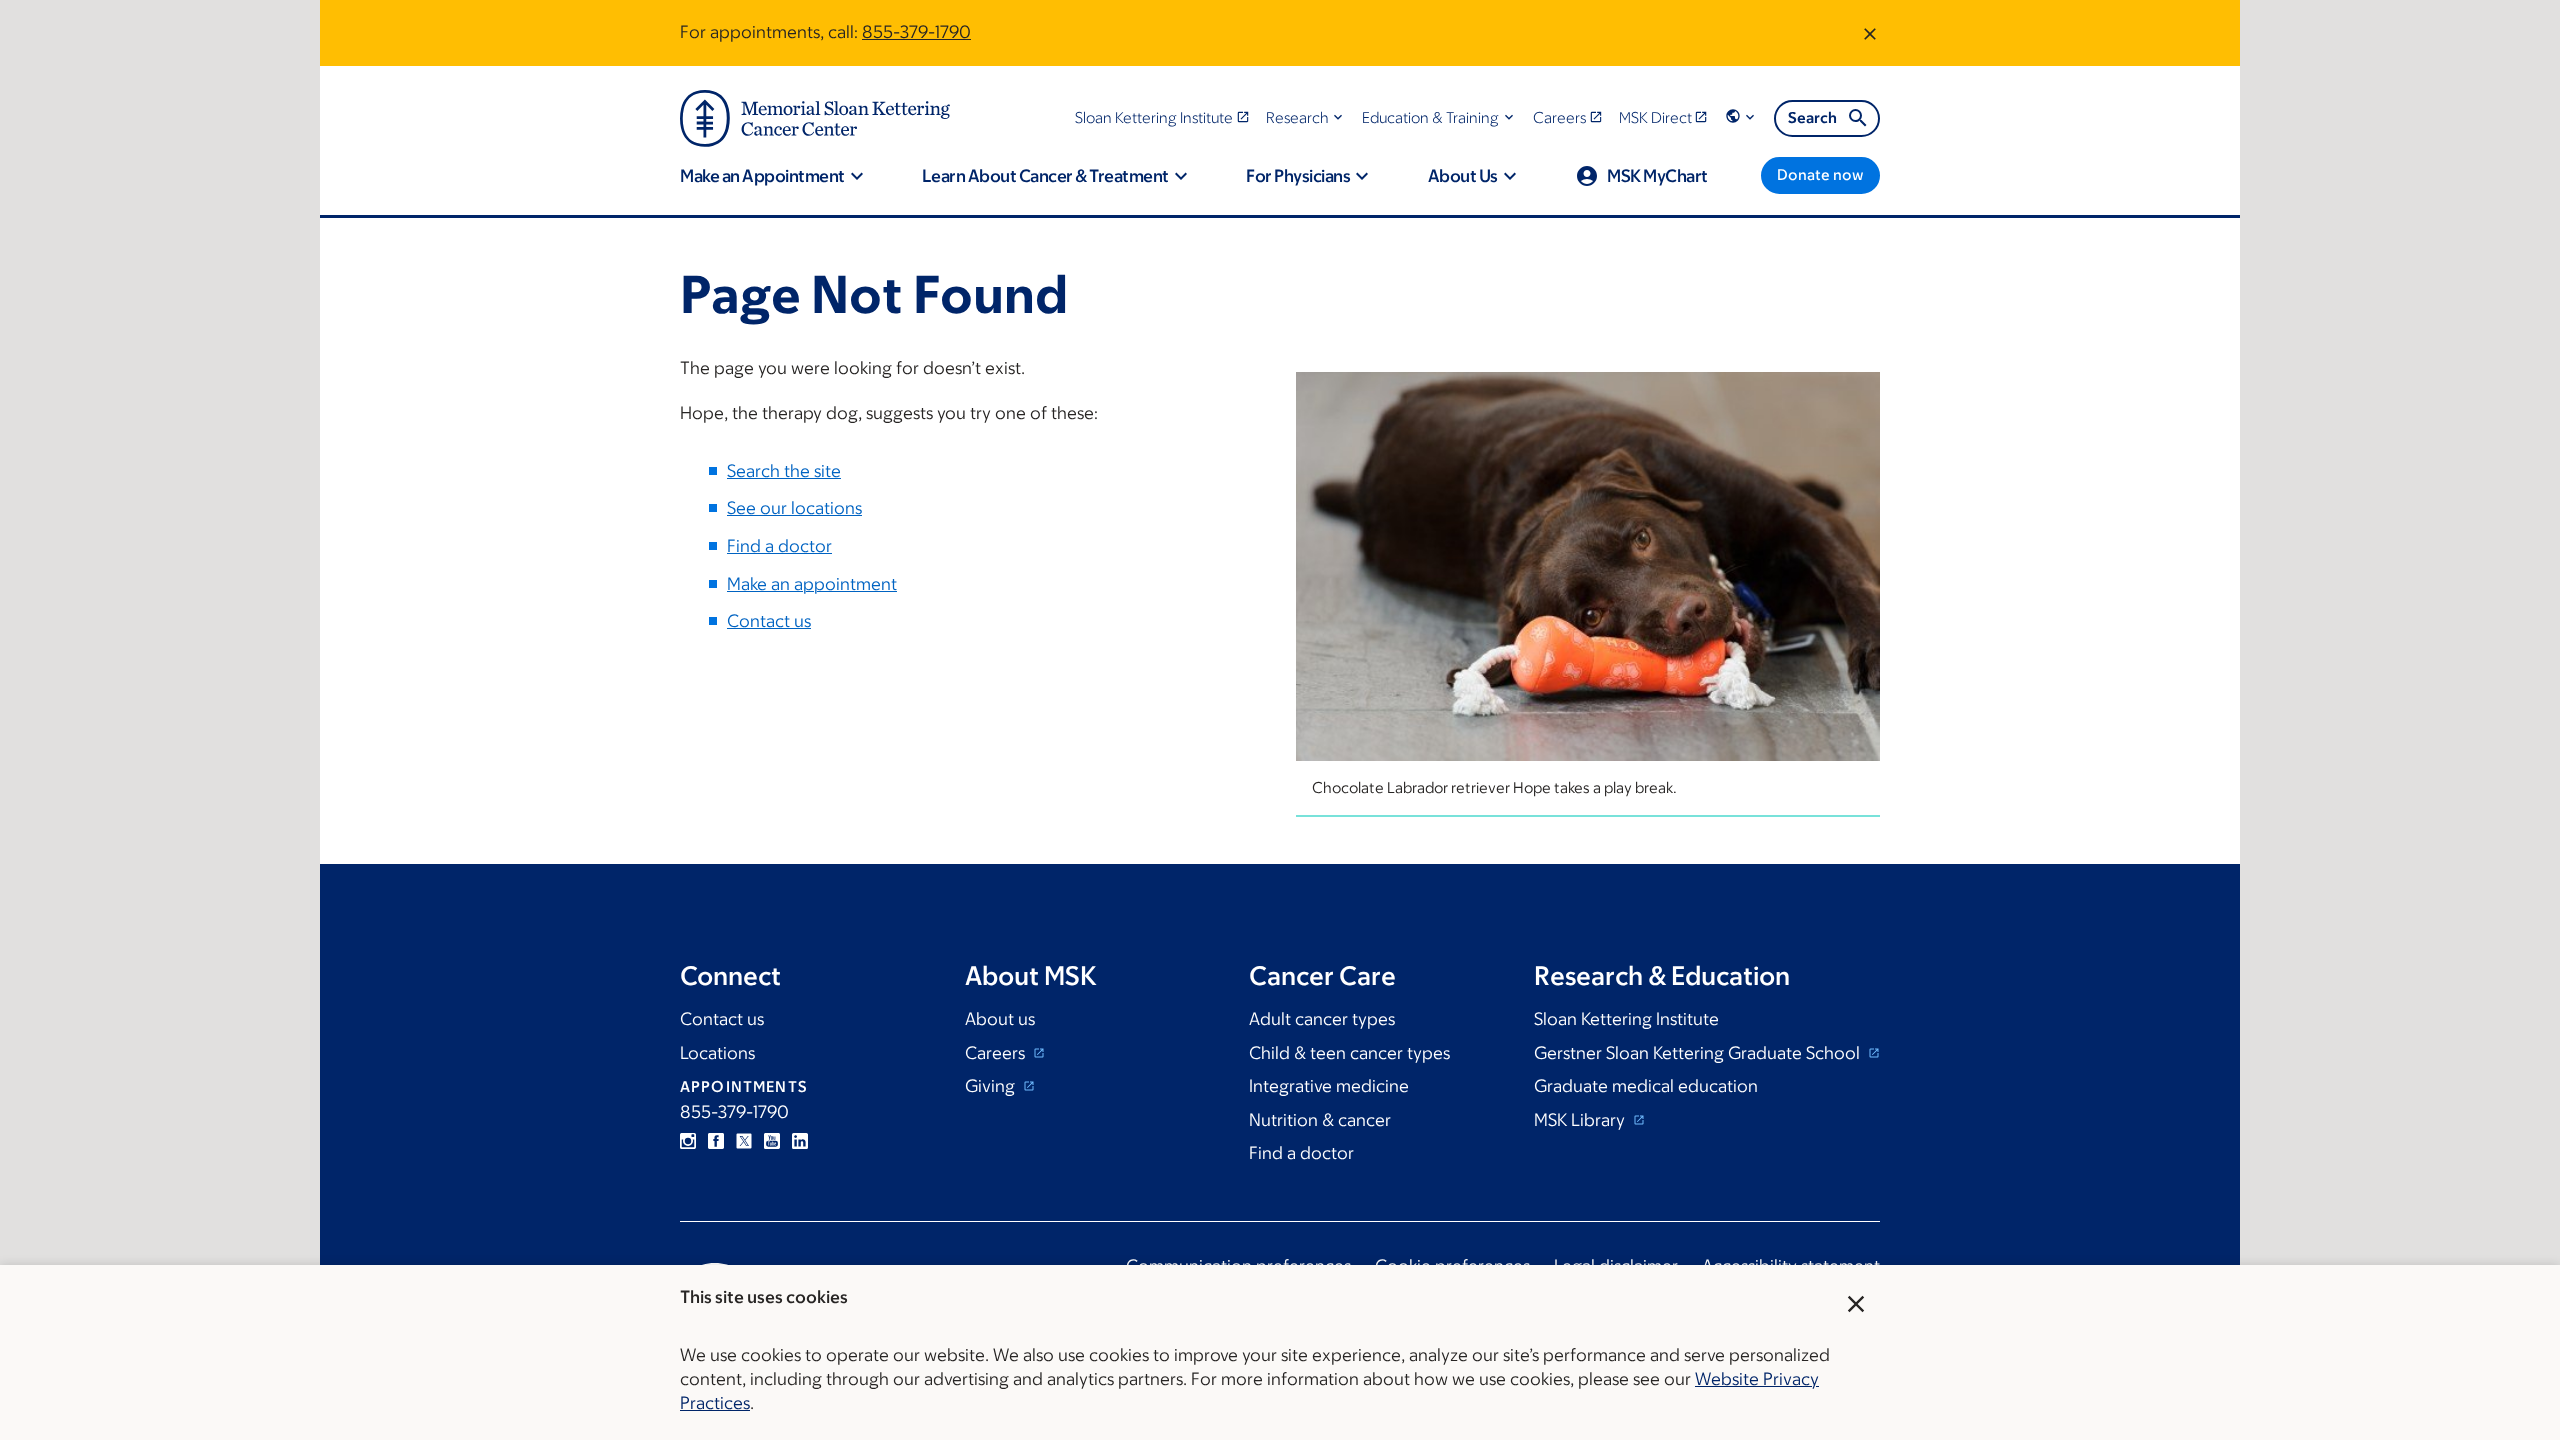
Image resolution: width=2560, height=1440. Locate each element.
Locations (717, 1053)
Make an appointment (812, 584)
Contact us (769, 621)
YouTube (772, 1141)
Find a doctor (779, 546)
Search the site (784, 471)
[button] (1306, 117)
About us (1000, 1019)
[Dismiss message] (1870, 33)
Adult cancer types (1322, 1019)
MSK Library (1581, 1120)
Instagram (688, 1141)
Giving (992, 1086)
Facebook (716, 1141)
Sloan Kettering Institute (1626, 1019)
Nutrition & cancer (1320, 1120)
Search (1812, 117)
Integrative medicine (1329, 1086)
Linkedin (800, 1141)
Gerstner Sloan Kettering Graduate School (1699, 1053)
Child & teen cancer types (1349, 1053)
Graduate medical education (1646, 1086)
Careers (997, 1053)
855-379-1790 (916, 32)
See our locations (794, 508)
